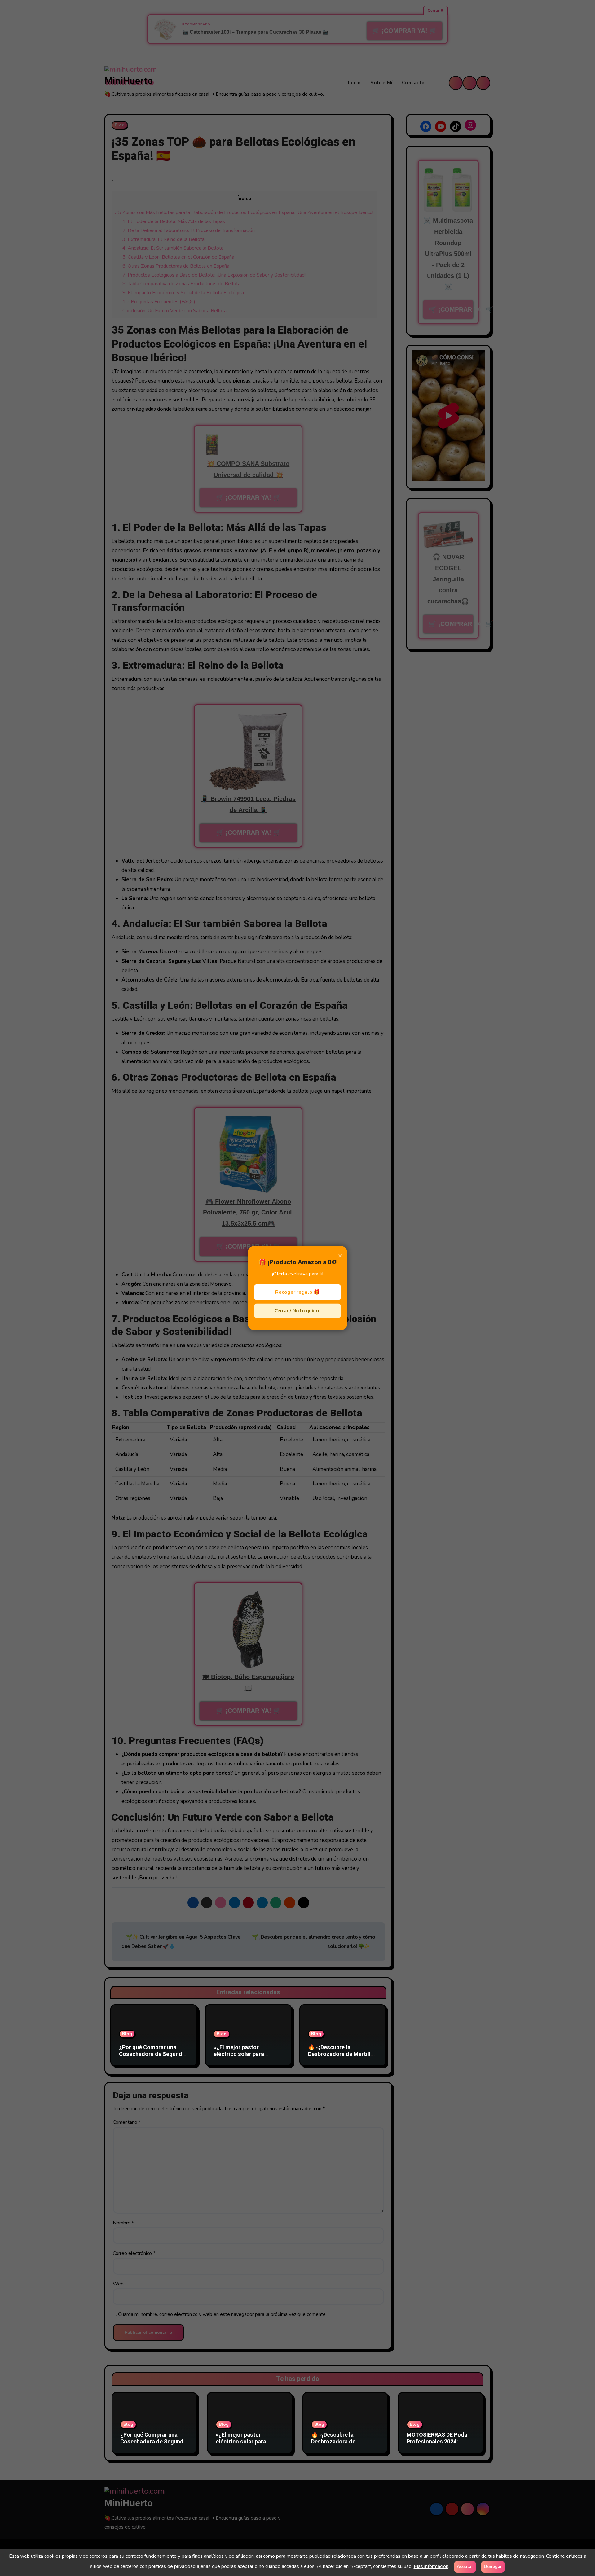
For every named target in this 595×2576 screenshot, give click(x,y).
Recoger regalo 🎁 (297, 1292)
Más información (431, 2566)
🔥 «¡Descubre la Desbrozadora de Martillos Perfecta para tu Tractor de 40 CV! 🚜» (343, 2047)
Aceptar (465, 2567)
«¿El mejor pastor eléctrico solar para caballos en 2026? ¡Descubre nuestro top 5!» (246, 2047)
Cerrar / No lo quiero (297, 1311)
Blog (127, 2023)
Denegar (493, 2567)
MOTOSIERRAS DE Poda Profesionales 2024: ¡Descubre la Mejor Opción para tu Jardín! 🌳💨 (440, 2434)
